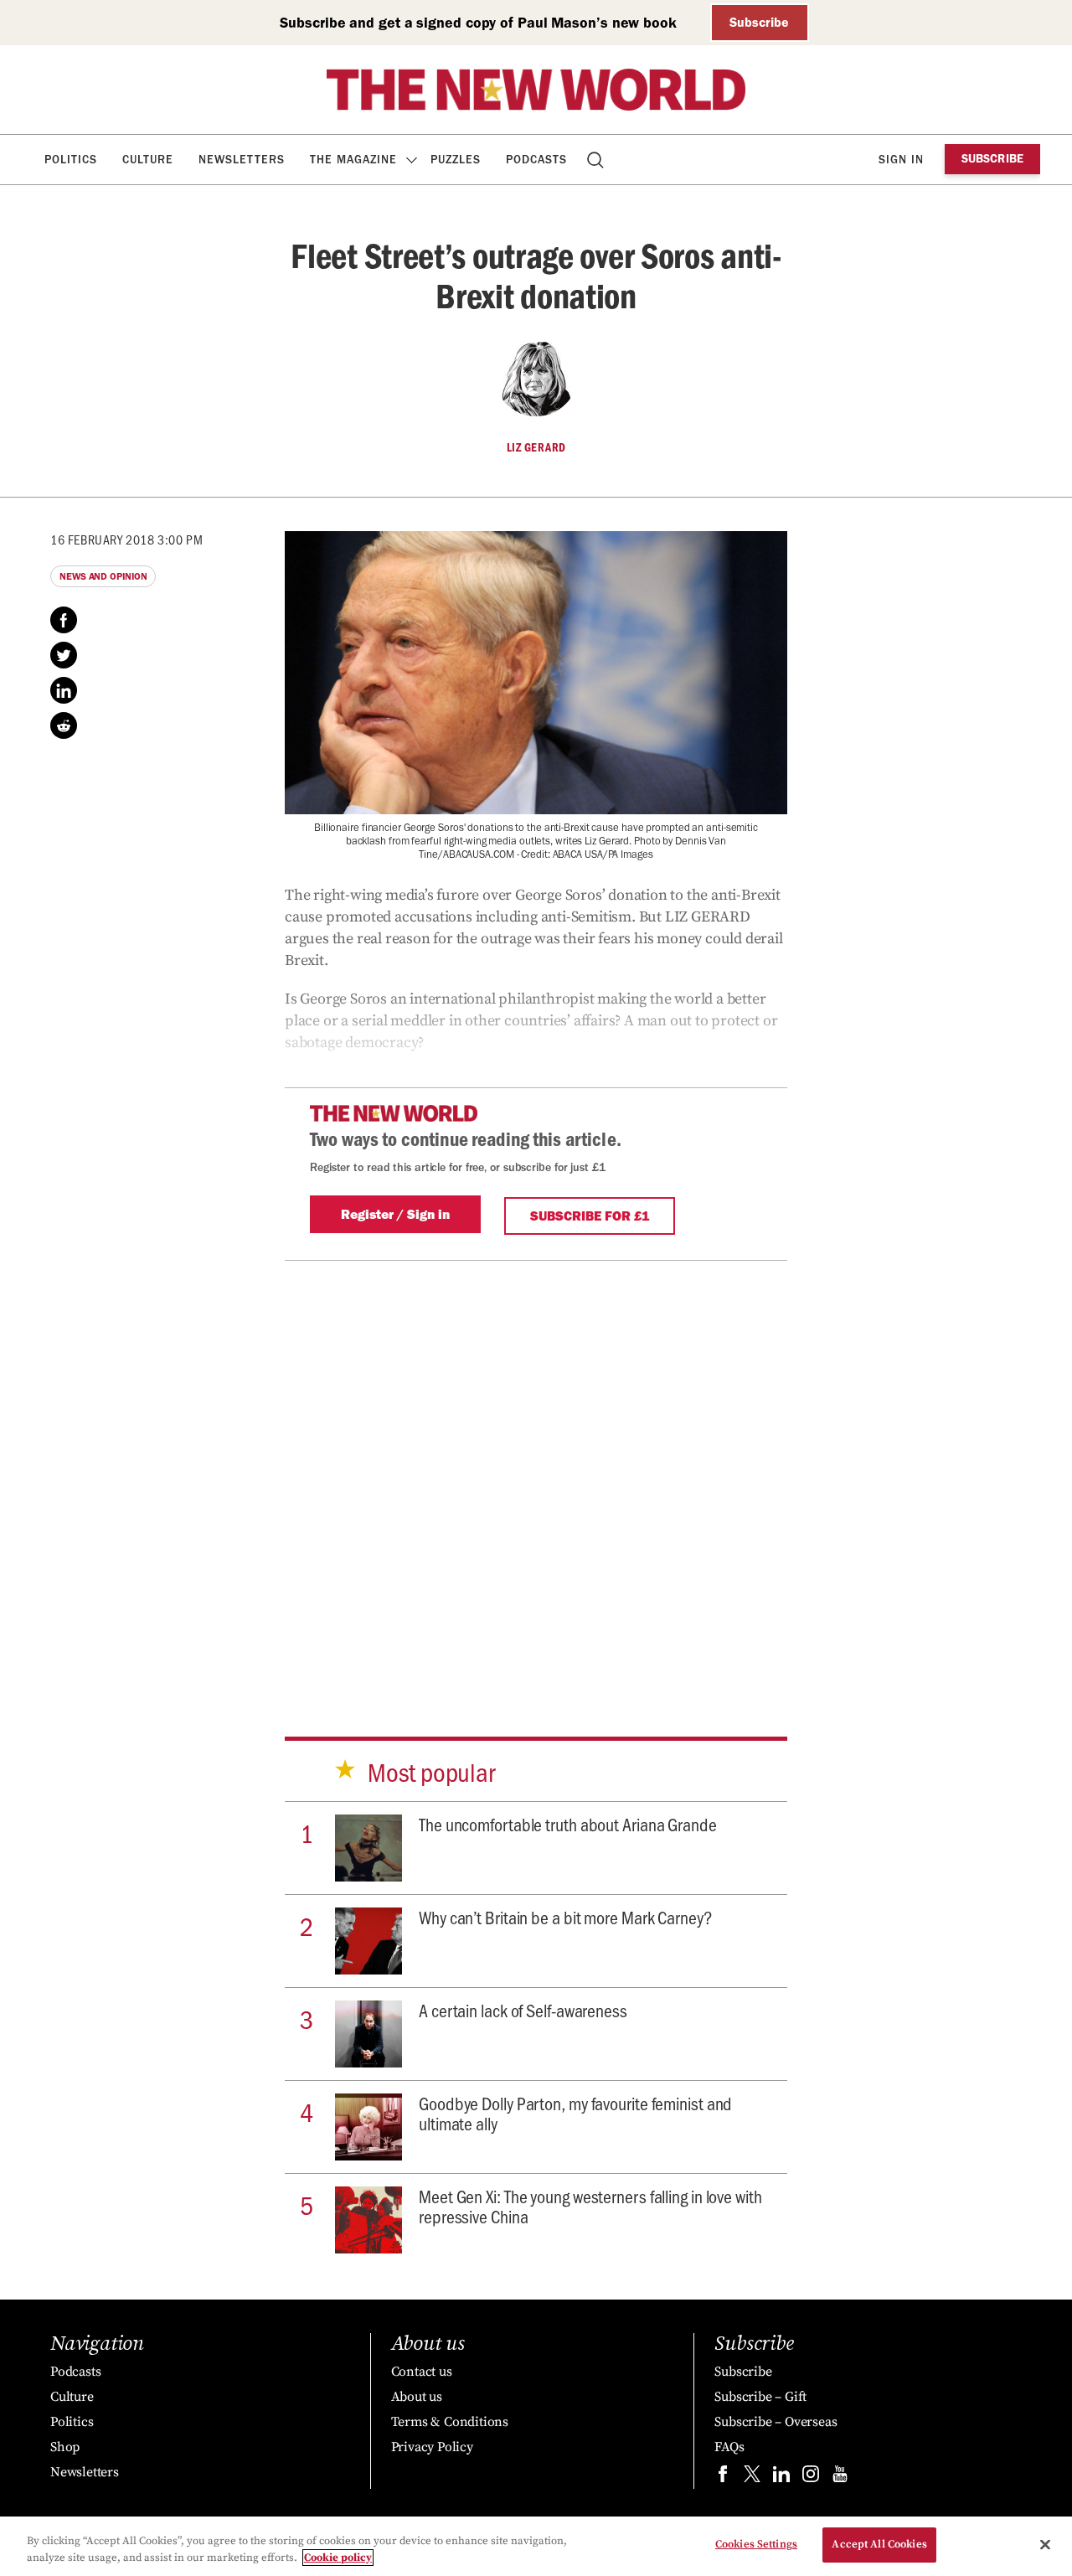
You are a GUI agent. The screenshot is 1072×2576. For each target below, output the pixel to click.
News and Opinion (103, 576)
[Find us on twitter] (752, 2478)
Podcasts (536, 160)
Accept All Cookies (879, 2544)
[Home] (536, 90)
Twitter (64, 655)
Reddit (64, 725)
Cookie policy (338, 2558)
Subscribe (759, 22)
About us (417, 2397)
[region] (536, 2546)
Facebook (64, 620)
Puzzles (456, 160)
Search (597, 160)
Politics (71, 160)
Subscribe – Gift (760, 2397)
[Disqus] (536, 1470)
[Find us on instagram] (811, 2478)
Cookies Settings (756, 2544)
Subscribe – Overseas (776, 2422)
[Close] (1045, 2544)
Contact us (422, 2372)
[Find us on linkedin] (781, 2478)
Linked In (64, 690)
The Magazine (353, 160)
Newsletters (242, 160)
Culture (148, 160)
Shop (65, 2447)
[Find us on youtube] (840, 2478)
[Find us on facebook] (723, 2478)
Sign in (901, 160)
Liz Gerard (536, 447)
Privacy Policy (432, 2447)
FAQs (729, 2447)
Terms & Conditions (450, 2422)
